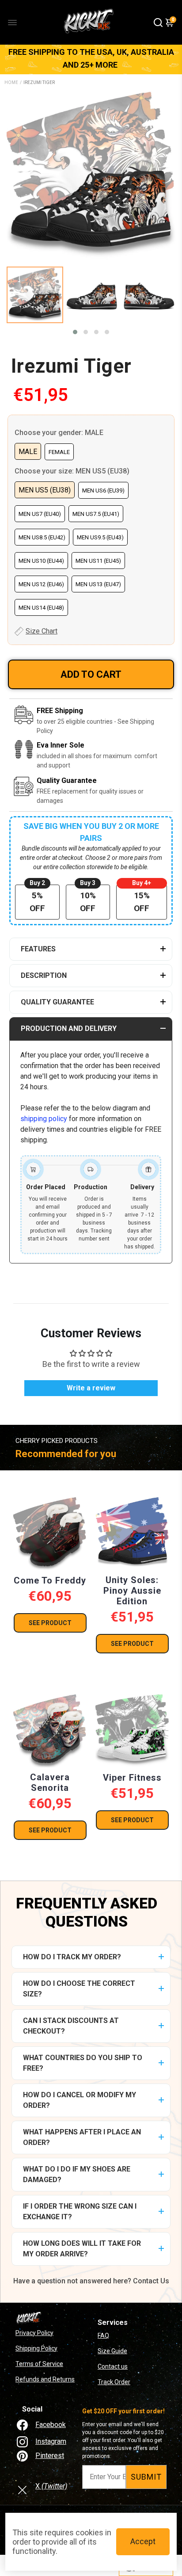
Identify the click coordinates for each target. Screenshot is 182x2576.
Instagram (51, 2441)
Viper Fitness (132, 1778)
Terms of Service (39, 2364)
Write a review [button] (91, 1388)
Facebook (51, 2425)
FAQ (103, 2336)
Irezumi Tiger (71, 366)
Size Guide (112, 2351)
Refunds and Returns (45, 2379)
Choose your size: (72, 471)
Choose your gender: (59, 433)
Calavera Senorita (50, 1782)
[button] (75, 332)
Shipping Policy (36, 2348)
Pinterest (50, 2456)
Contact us (113, 2366)
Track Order (114, 2382)
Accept (143, 2541)
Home (11, 82)
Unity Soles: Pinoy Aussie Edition (132, 1591)
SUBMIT (146, 2477)
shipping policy (44, 1119)
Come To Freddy (50, 1580)
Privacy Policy (34, 2333)
